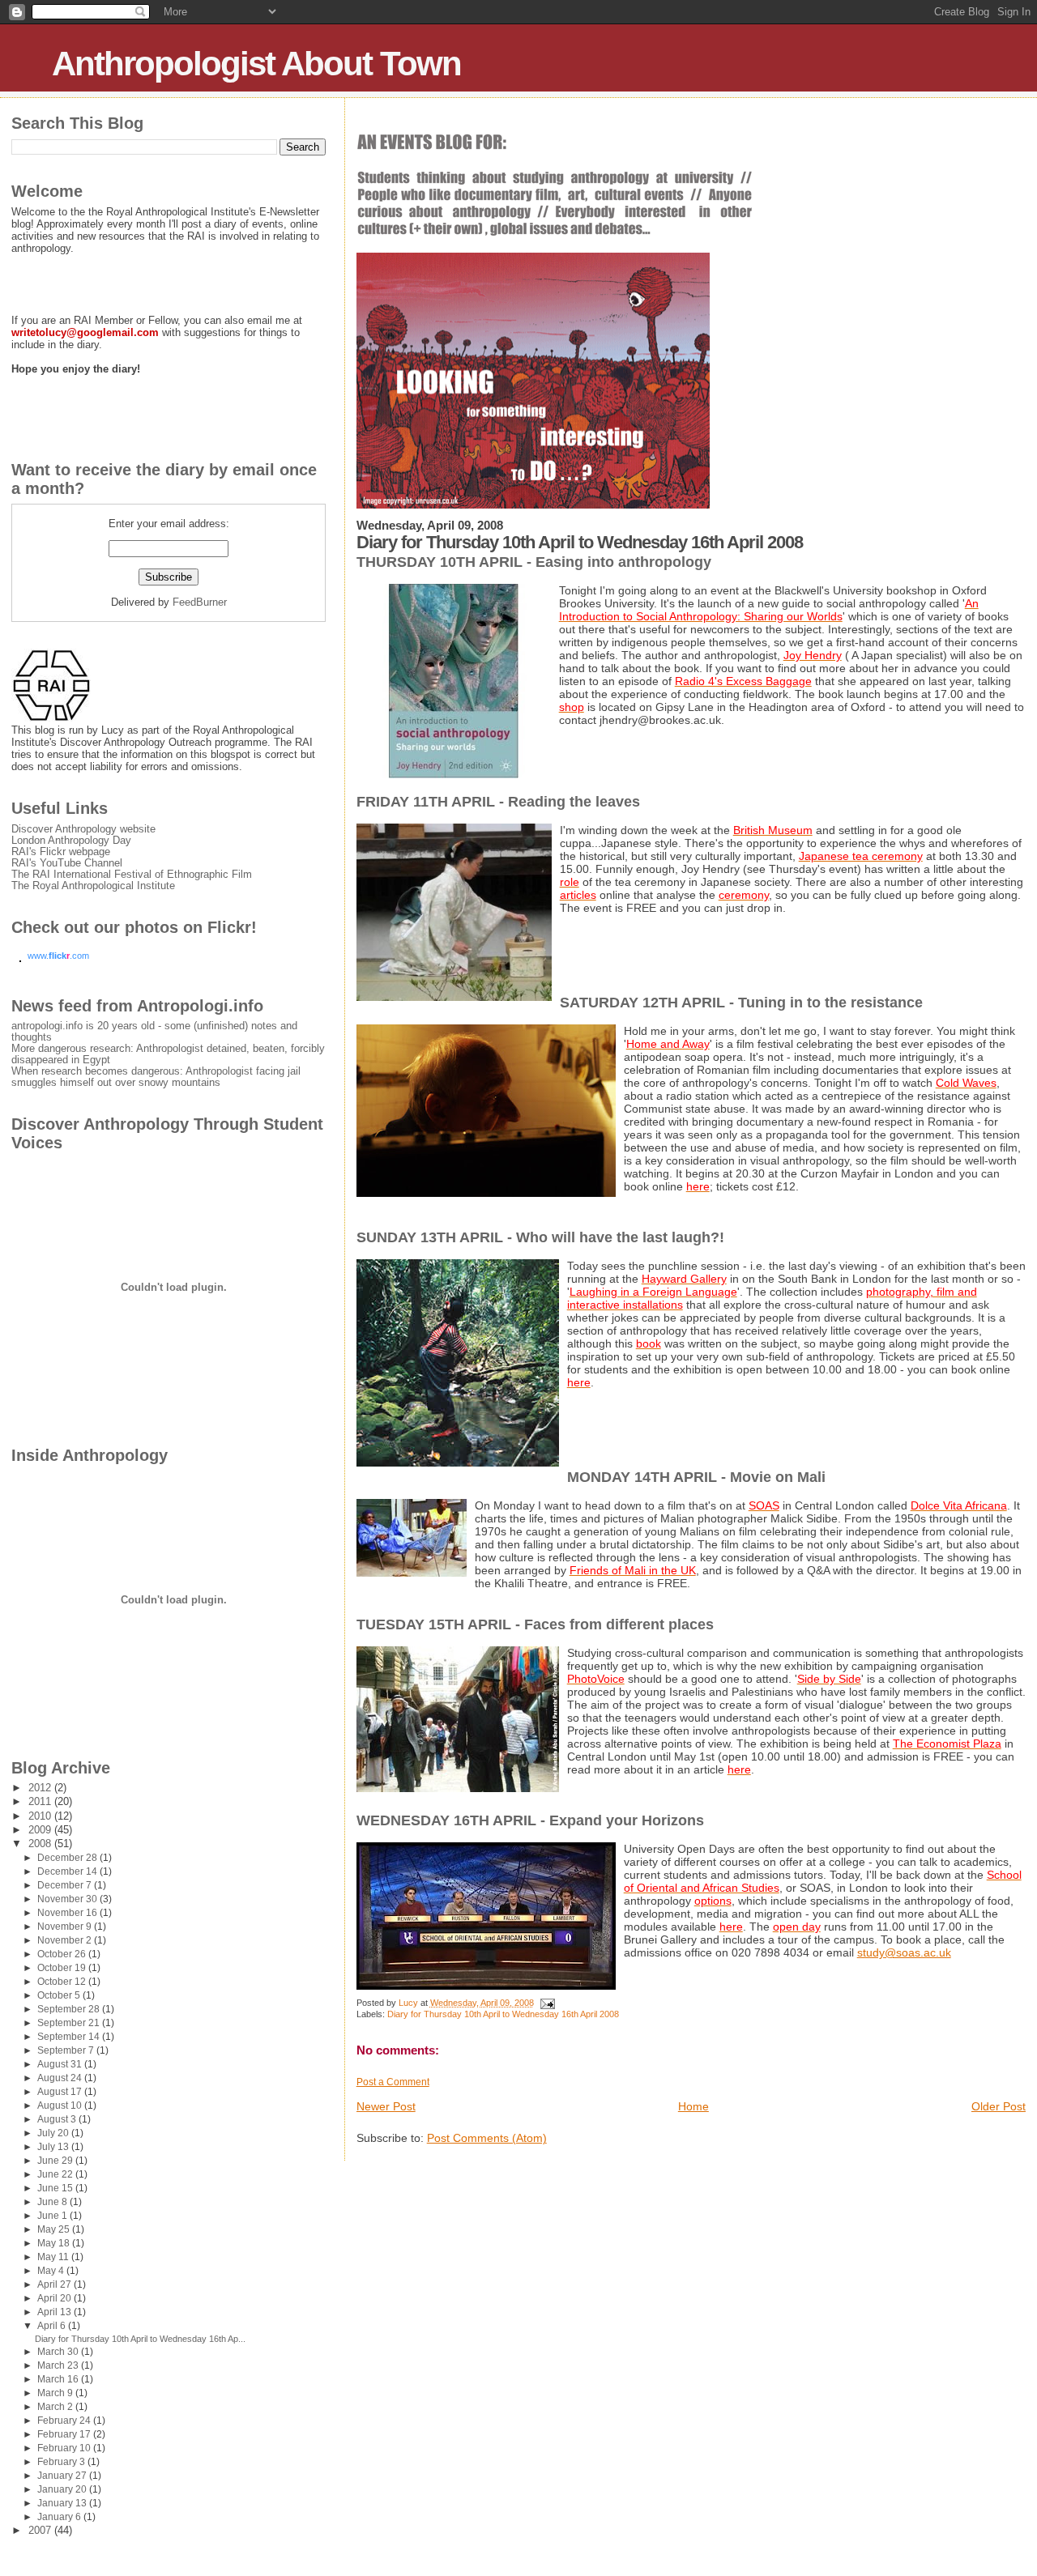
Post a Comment (393, 2082)
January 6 (60, 2517)
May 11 (54, 2257)
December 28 (68, 1858)
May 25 (55, 2229)
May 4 (52, 2271)
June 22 (56, 2174)
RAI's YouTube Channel (67, 863)
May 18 (55, 2243)
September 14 (70, 2037)
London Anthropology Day (71, 841)
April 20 (55, 2298)
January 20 (63, 2489)
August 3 (58, 2119)
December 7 (66, 1885)
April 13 (55, 2312)
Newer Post (386, 2106)
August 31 (61, 2064)
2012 (41, 1788)
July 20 (54, 2133)
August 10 (61, 2106)
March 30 (59, 2352)
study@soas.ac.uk (904, 1952)
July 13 (54, 2147)
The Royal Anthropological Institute (93, 886)
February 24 (65, 2421)
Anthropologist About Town (256, 64)
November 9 (66, 1927)
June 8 (53, 2202)
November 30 (68, 1899)
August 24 (61, 2078)
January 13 (63, 2503)
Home (693, 2106)
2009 (41, 1830)
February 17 (65, 2434)
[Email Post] (547, 2003)
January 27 (63, 2476)
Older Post (999, 2106)
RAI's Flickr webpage (61, 852)
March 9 (56, 2393)
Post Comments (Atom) (487, 2138)
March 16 (59, 2379)
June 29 (56, 2161)
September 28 (70, 2009)
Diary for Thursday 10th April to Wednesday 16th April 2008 (503, 2014)
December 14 (68, 1871)
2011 (41, 1802)
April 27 (55, 2284)
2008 (41, 1844)
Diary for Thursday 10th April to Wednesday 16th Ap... (140, 2339)
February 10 (65, 2448)
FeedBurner (200, 602)
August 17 (61, 2092)
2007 (41, 2531)
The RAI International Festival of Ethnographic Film (132, 875)
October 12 (63, 1982)
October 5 (60, 1995)
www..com (58, 956)
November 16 (68, 1913)
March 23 (59, 2365)
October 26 (63, 1954)
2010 (41, 1816)
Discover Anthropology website (83, 829)
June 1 (53, 2216)
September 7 (67, 2050)
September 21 (70, 2023)
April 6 (53, 2326)
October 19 (63, 1968)
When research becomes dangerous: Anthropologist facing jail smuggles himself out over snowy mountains (156, 1077)
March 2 (56, 2407)
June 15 (56, 2188)
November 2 (66, 1940)
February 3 (62, 2462)
